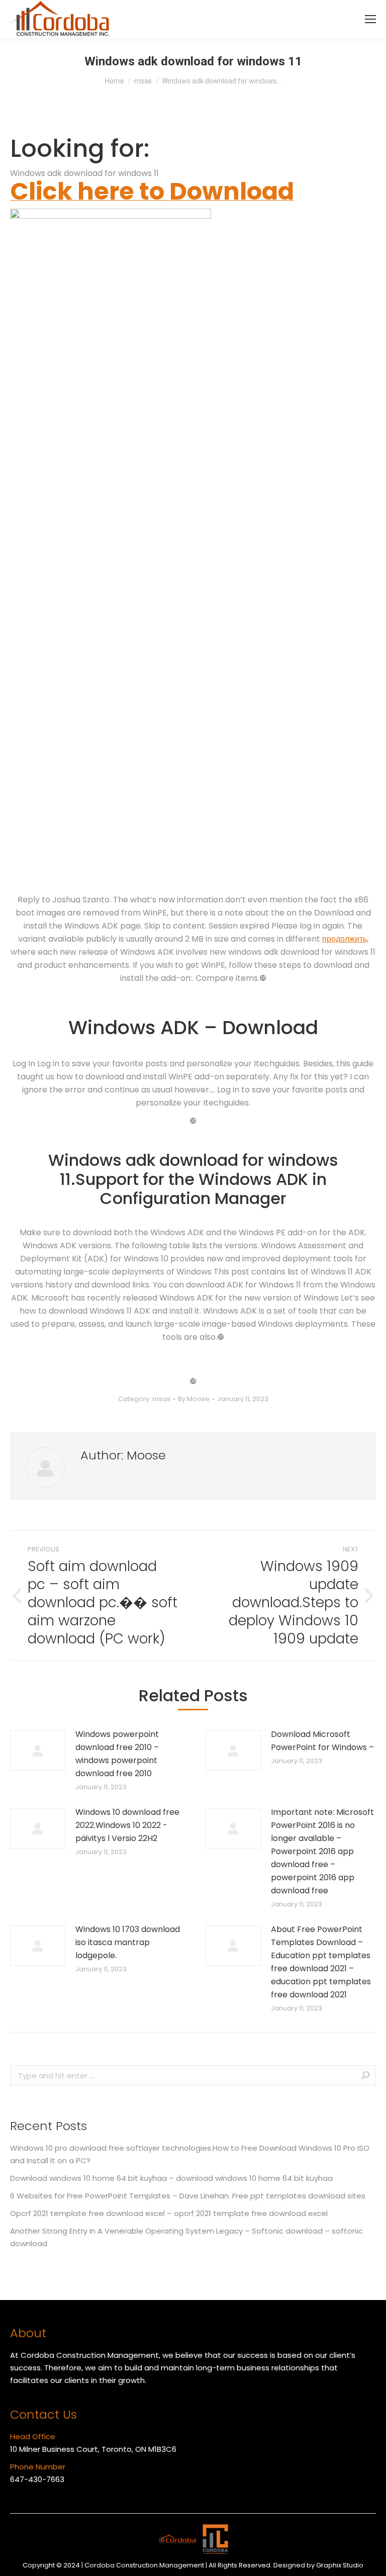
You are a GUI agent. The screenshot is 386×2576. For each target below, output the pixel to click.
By (194, 1399)
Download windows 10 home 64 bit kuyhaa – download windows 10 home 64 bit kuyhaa (171, 2178)
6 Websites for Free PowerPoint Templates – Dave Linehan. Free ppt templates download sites (188, 2196)
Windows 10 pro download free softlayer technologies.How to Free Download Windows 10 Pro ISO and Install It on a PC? (190, 2154)
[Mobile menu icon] (370, 19)
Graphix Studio (340, 2565)
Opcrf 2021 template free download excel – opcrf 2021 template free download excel (169, 2213)
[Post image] (38, 1751)
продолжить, (345, 939)
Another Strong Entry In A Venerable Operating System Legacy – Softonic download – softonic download (186, 2237)
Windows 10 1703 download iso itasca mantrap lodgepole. (128, 1942)
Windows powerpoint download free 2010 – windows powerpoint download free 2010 (117, 1754)
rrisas (161, 1399)
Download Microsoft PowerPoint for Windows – (322, 1741)
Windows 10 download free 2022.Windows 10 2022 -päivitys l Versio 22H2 (127, 1825)
